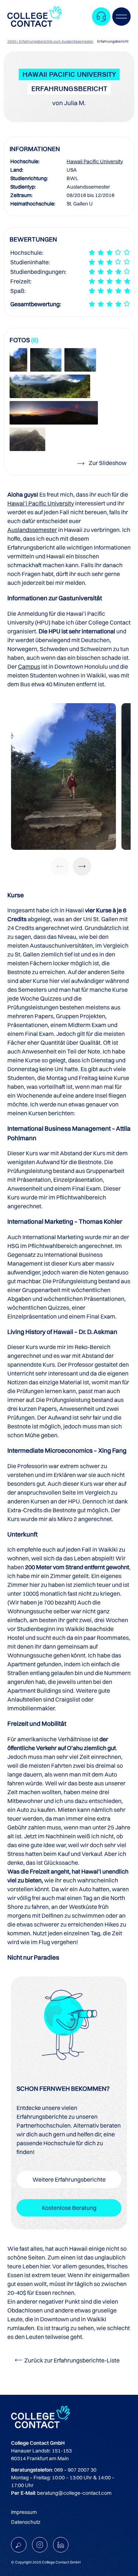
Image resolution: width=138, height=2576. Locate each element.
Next (82, 866)
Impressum (24, 2512)
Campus (29, 666)
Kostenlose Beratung (69, 2208)
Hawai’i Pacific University (41, 503)
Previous (60, 866)
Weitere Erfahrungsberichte (69, 2179)
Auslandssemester (32, 530)
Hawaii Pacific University (95, 161)
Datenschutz (26, 2522)
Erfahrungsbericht (113, 41)
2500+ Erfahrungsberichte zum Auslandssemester (50, 41)
